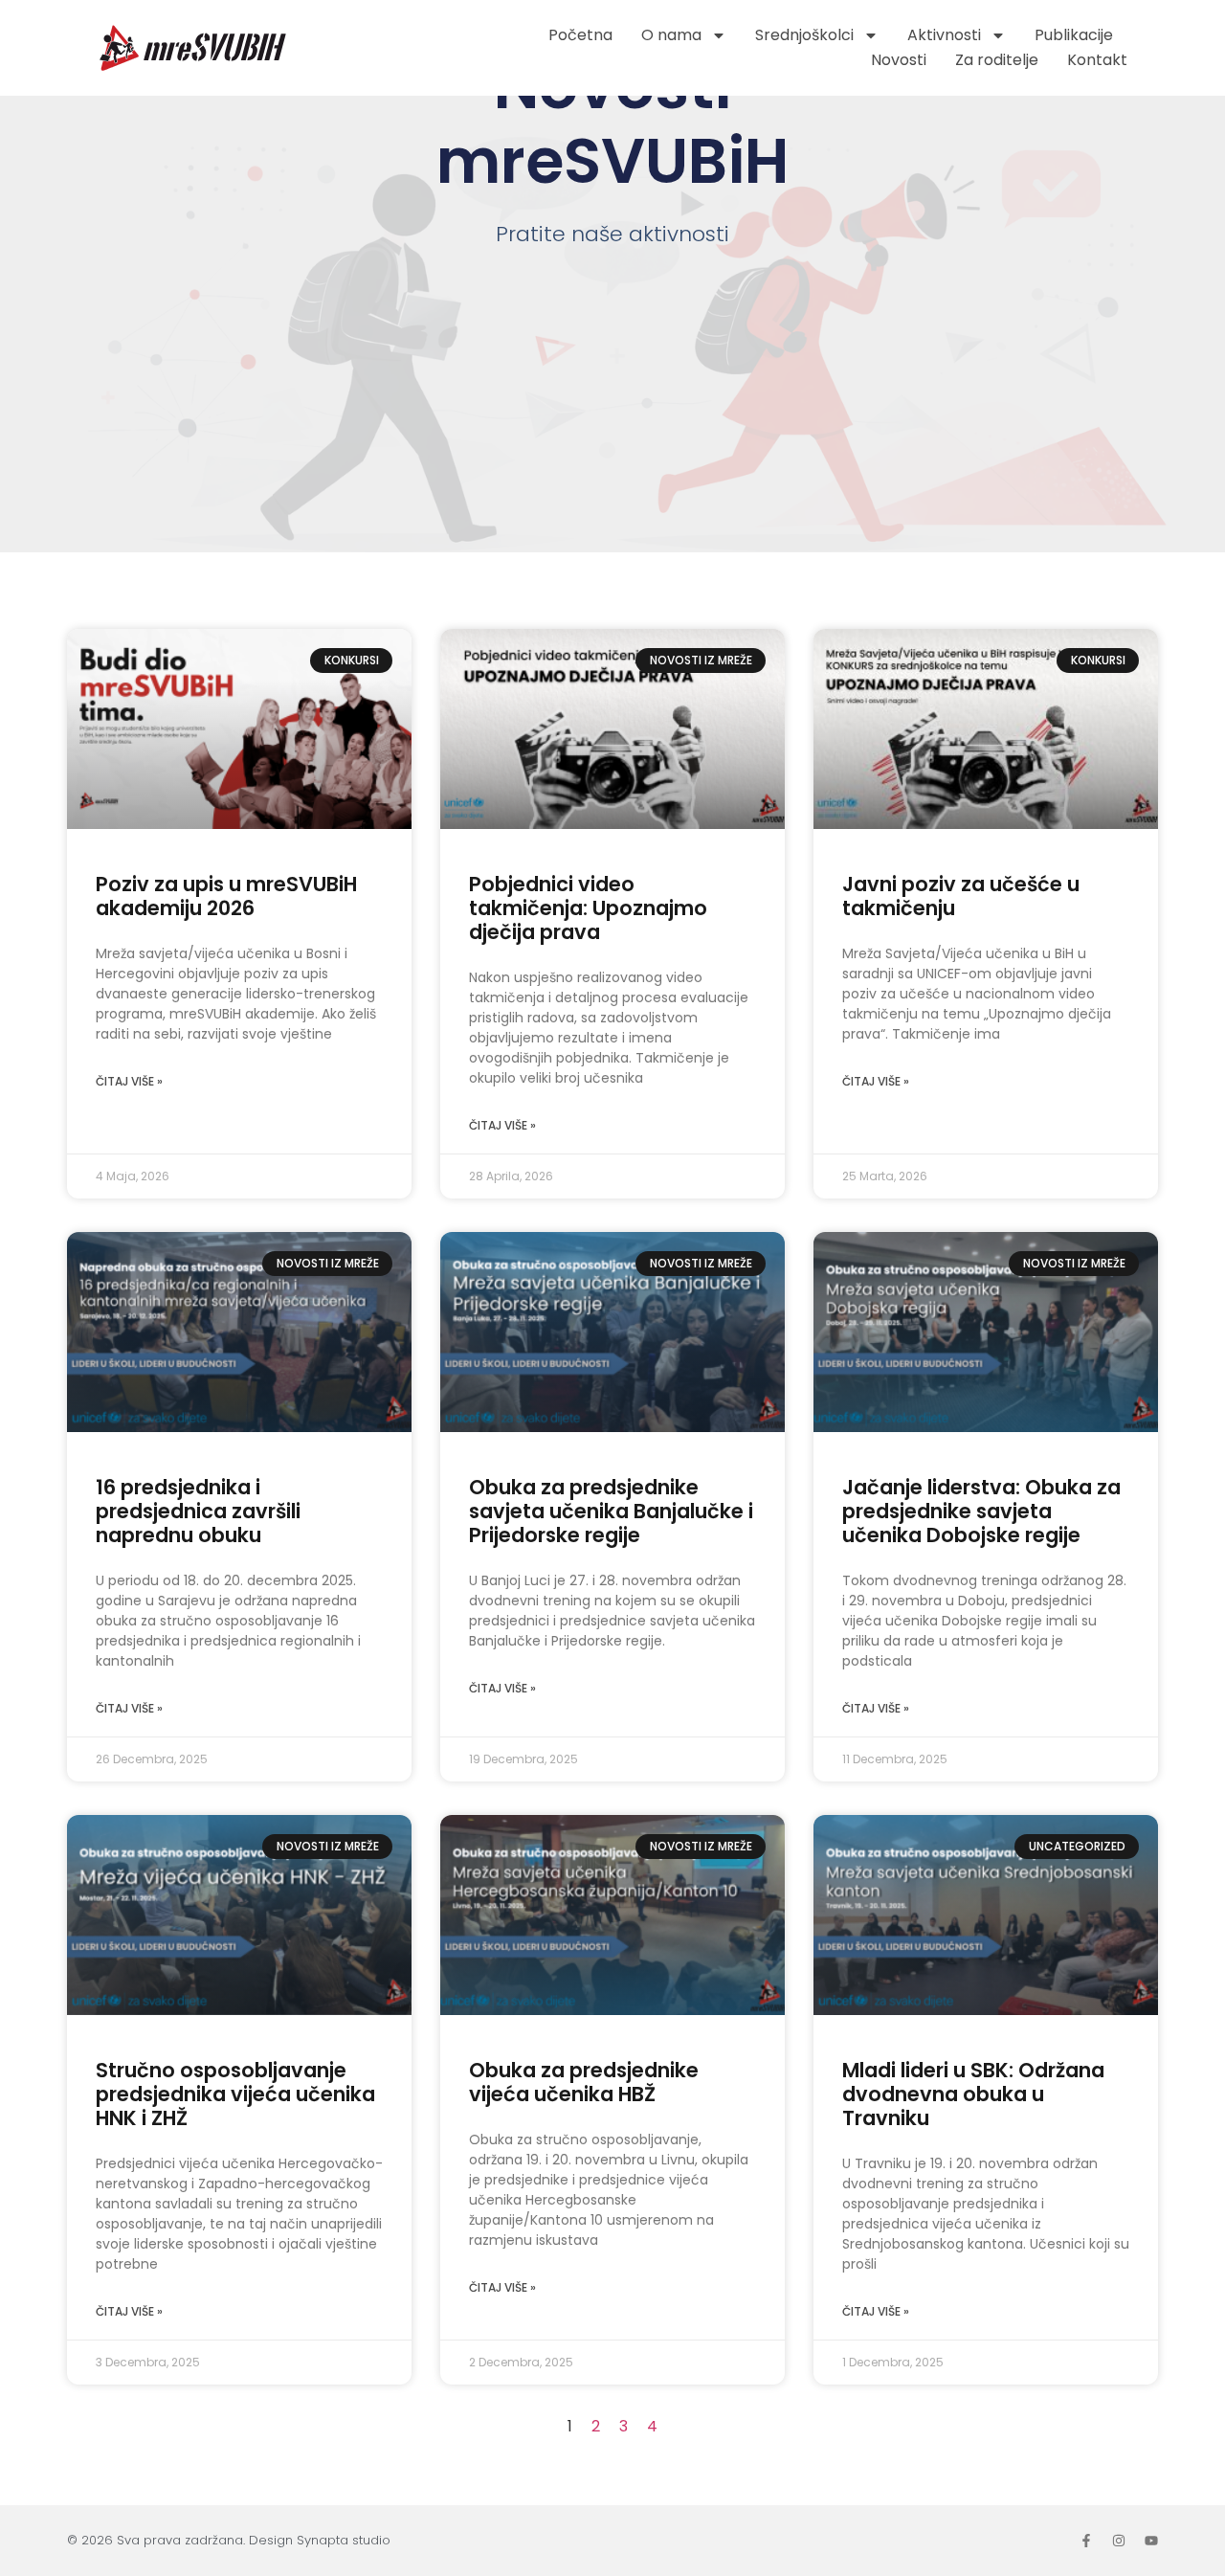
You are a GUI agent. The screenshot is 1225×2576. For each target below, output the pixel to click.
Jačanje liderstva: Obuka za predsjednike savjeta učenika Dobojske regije (981, 1511)
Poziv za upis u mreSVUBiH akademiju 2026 (226, 896)
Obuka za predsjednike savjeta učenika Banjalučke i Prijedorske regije (611, 1511)
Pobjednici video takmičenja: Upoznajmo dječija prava (588, 908)
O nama (671, 35)
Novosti (899, 60)
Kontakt (1097, 60)
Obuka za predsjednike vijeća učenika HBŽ (584, 2082)
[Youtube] (1151, 2541)
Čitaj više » (129, 1081)
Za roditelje (997, 60)
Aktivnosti (944, 35)
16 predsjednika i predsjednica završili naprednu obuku (198, 1511)
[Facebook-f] (1086, 2541)
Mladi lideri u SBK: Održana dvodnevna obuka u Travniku (973, 2094)
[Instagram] (1119, 2541)
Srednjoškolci (804, 35)
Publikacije (1074, 35)
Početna (580, 35)
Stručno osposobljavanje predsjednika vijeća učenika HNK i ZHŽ (235, 2094)
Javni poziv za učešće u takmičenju (961, 896)
